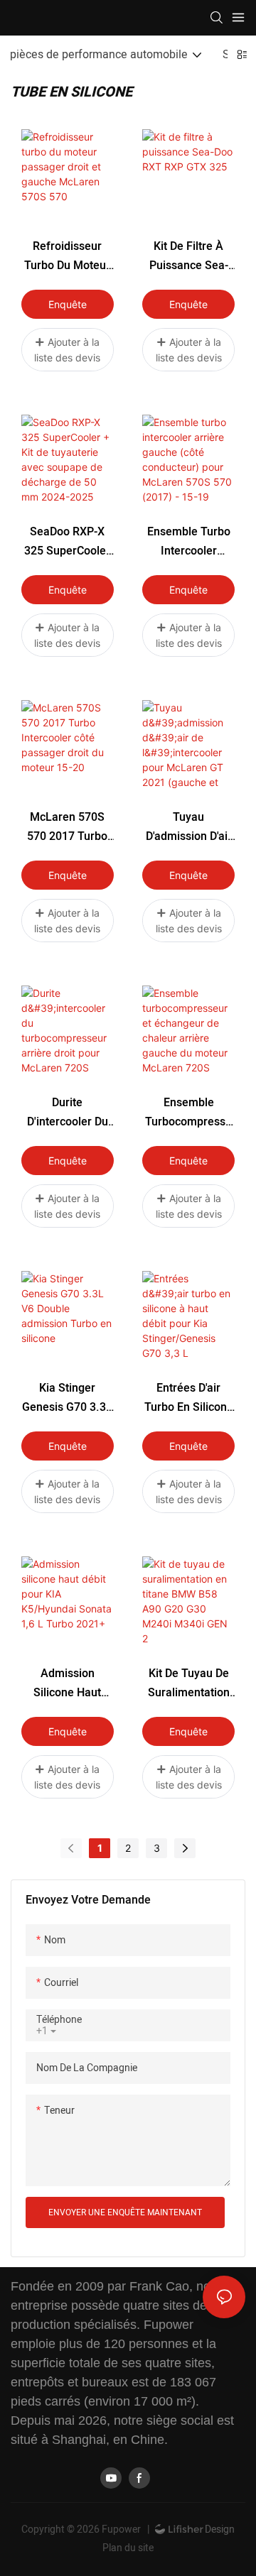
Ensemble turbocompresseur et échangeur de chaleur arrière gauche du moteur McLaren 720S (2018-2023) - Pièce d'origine (188, 1113)
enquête (68, 304)
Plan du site (128, 2548)
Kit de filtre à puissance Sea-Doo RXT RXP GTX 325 (189, 257)
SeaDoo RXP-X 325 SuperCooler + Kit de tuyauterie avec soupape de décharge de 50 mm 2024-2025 (67, 542)
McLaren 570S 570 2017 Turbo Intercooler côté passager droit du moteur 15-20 (67, 828)
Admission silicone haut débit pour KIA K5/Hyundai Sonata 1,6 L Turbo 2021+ (67, 1684)
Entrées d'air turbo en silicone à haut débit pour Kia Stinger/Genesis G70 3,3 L (188, 1398)
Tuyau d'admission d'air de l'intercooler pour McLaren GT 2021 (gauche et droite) (189, 828)
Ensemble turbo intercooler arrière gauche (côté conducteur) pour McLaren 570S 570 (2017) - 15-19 (189, 542)
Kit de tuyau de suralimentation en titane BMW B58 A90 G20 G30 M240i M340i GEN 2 (189, 1684)
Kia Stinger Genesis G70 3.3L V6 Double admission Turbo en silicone (67, 1398)
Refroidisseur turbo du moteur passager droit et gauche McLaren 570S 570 (68, 257)
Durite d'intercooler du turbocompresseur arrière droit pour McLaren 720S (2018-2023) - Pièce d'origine (68, 1113)
